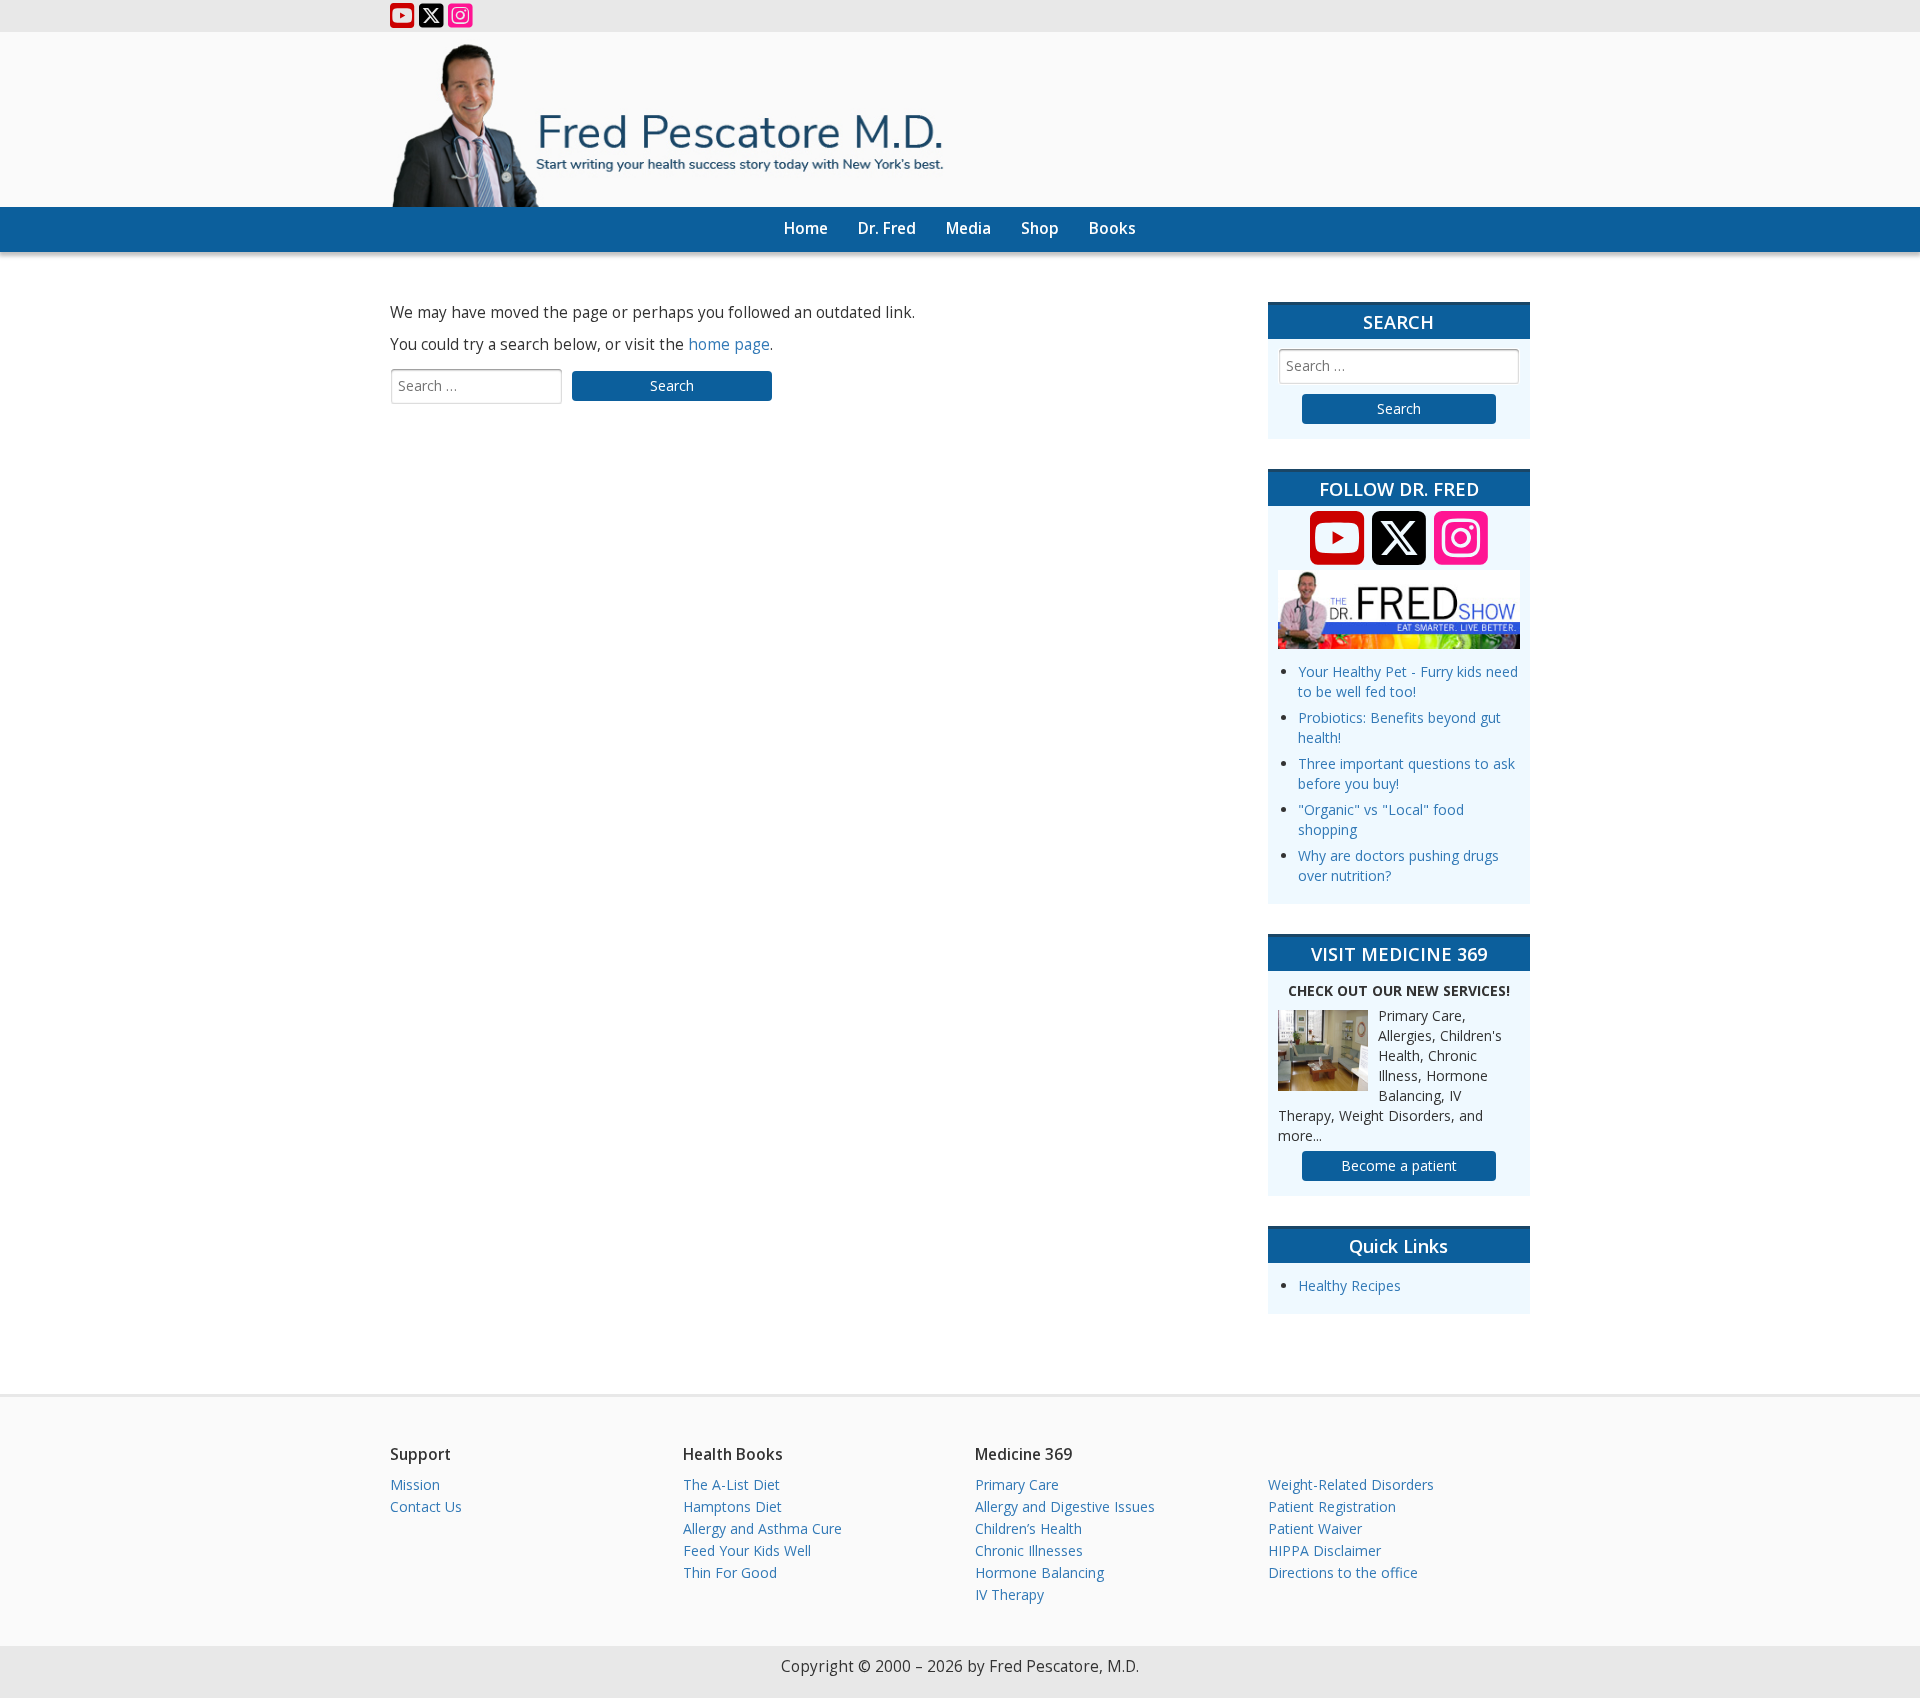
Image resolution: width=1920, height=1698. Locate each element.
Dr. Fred (887, 228)
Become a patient (1399, 1165)
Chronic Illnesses (1029, 1550)
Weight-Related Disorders (1351, 1484)
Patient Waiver (1315, 1528)
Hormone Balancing (1039, 1572)
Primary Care (1017, 1484)
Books (1112, 228)
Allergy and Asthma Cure (762, 1528)
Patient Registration (1332, 1506)
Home (806, 228)
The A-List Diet (731, 1484)
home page (729, 344)
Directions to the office (1343, 1572)
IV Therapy (1009, 1594)
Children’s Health (1028, 1528)
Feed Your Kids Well (747, 1550)
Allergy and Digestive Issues (1065, 1506)
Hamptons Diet (732, 1506)
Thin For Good (730, 1572)
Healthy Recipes (1349, 1285)
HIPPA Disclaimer (1324, 1550)
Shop (1040, 228)
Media (968, 228)
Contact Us (426, 1506)
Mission (415, 1484)
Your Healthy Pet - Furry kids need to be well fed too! (1408, 681)
